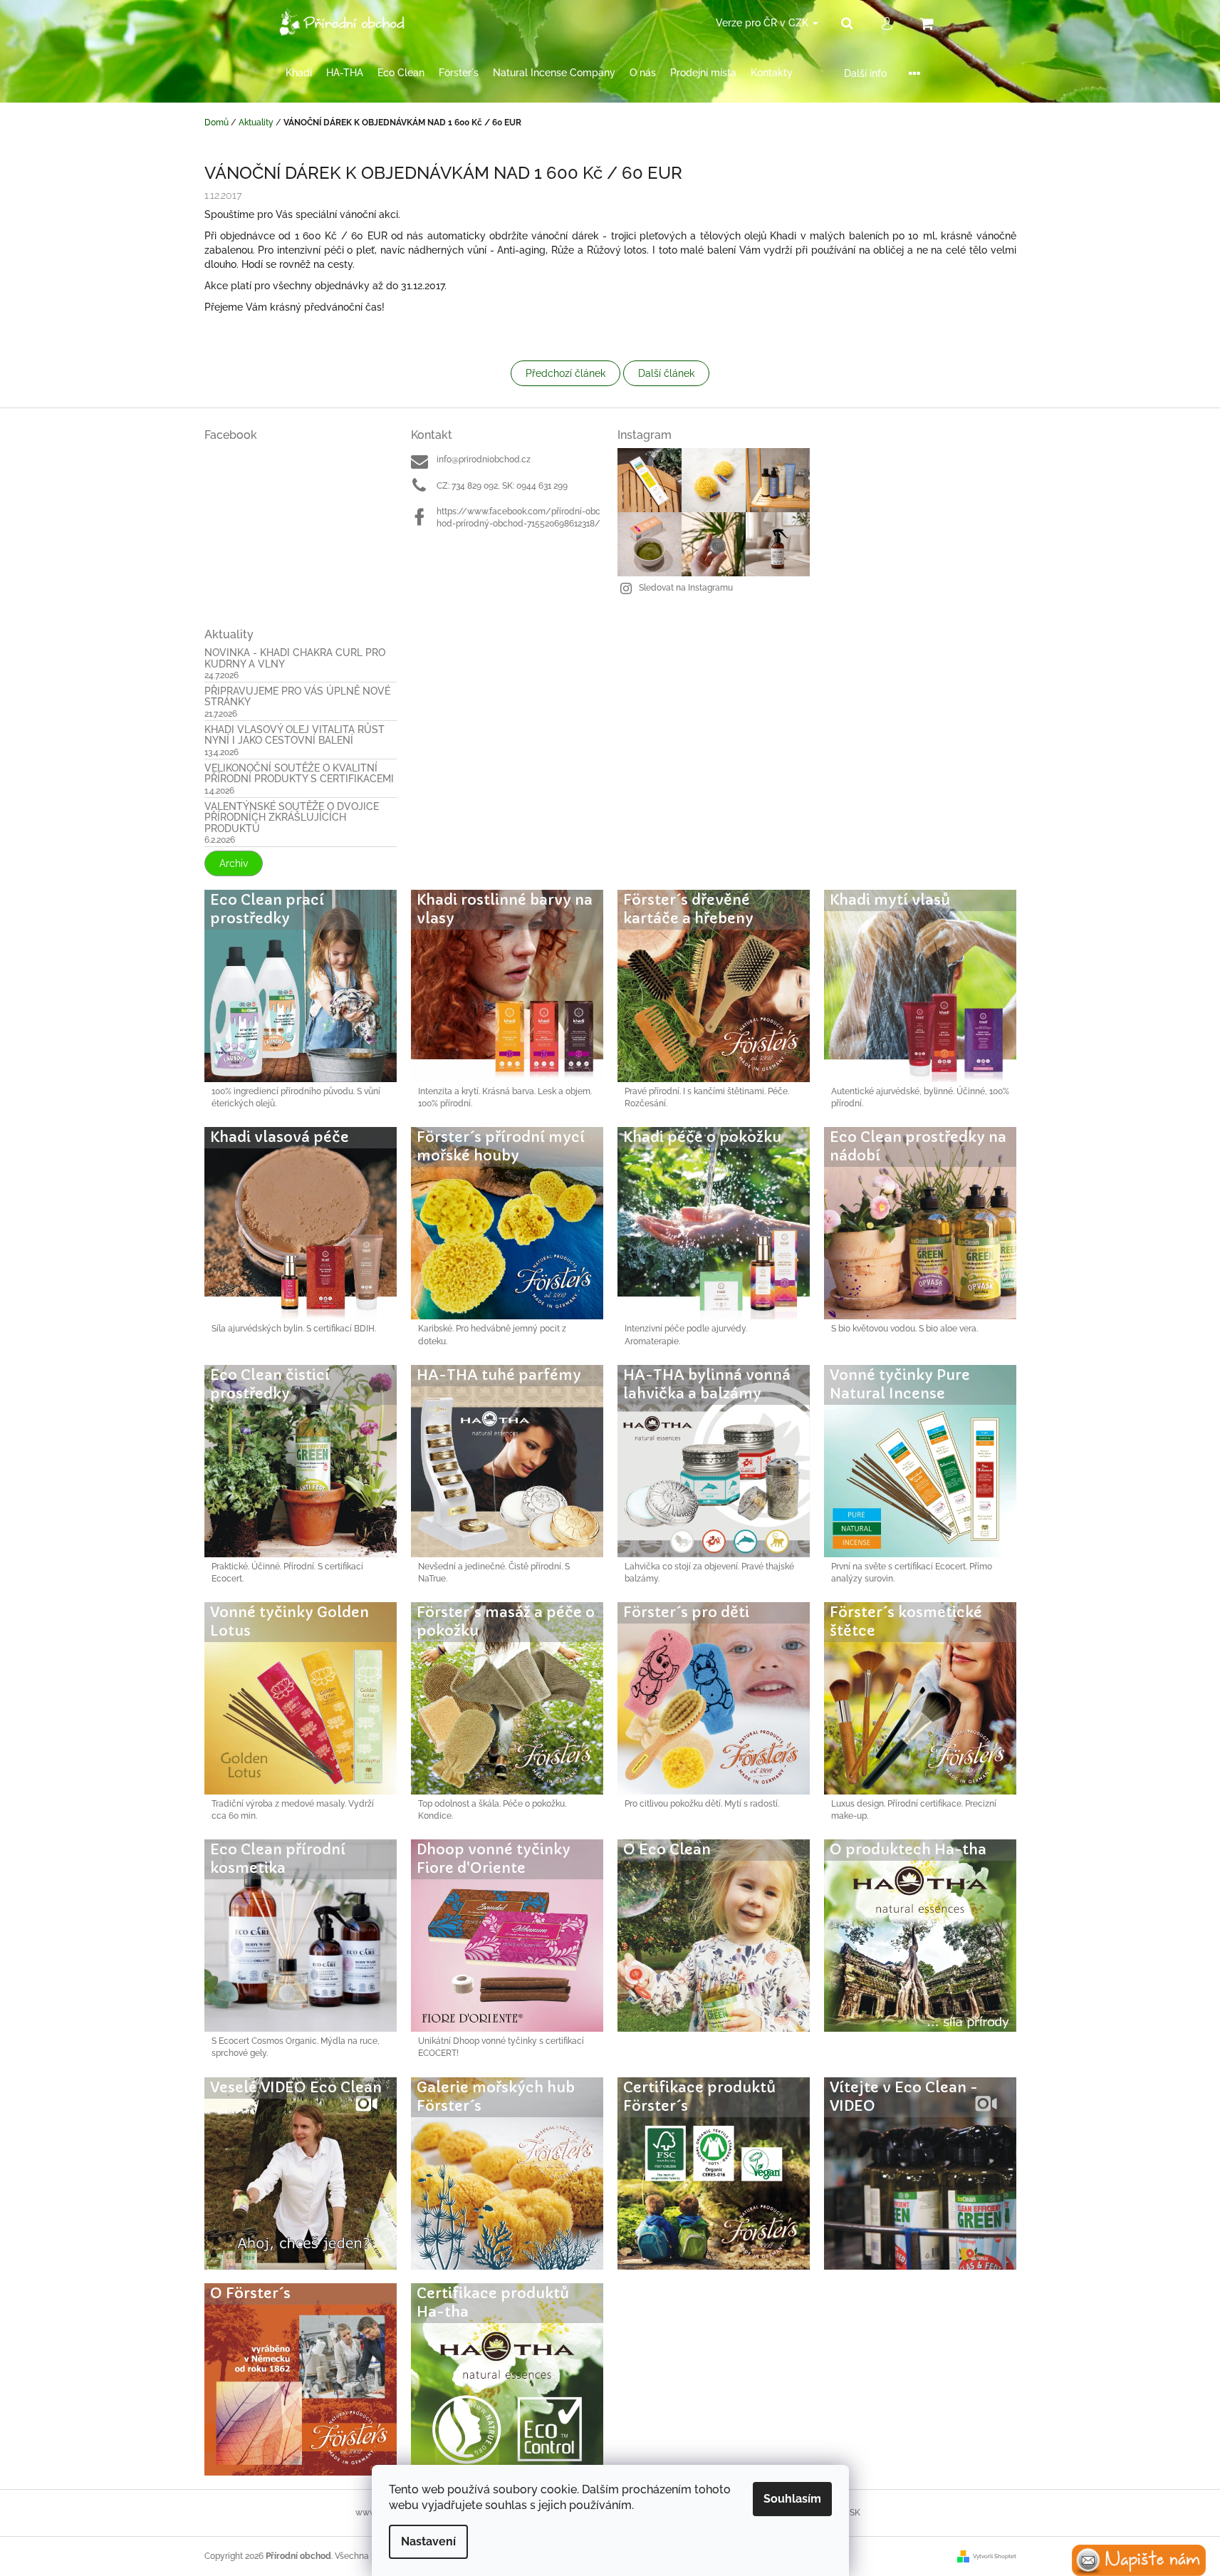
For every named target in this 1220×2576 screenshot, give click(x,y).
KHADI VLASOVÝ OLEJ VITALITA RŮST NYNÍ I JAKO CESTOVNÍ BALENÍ (294, 735)
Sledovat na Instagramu (686, 588)
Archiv (234, 863)
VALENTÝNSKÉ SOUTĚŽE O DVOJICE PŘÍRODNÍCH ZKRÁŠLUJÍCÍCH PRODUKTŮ (292, 818)
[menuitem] (299, 73)
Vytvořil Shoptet (995, 2556)
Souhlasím (792, 2499)
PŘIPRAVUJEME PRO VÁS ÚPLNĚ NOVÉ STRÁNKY (297, 697)
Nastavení (428, 2541)
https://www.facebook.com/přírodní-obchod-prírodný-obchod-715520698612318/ (518, 518)
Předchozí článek (565, 373)
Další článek (666, 373)
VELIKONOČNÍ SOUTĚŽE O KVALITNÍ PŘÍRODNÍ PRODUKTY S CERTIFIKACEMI (299, 774)
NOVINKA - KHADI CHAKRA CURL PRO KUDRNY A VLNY (295, 658)
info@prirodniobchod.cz (484, 459)
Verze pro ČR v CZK (763, 23)
